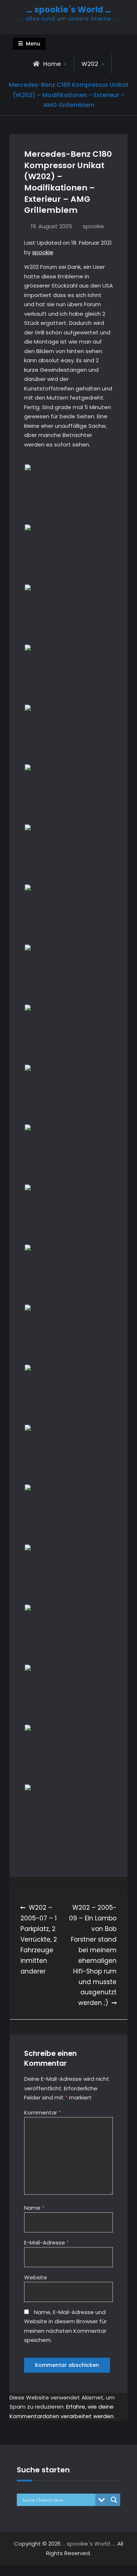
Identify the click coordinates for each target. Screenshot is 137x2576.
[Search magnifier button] (114, 2500)
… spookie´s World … (69, 10)
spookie (94, 226)
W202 (90, 64)
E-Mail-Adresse (47, 2243)
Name (34, 2208)
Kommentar (43, 2112)
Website (36, 2277)
